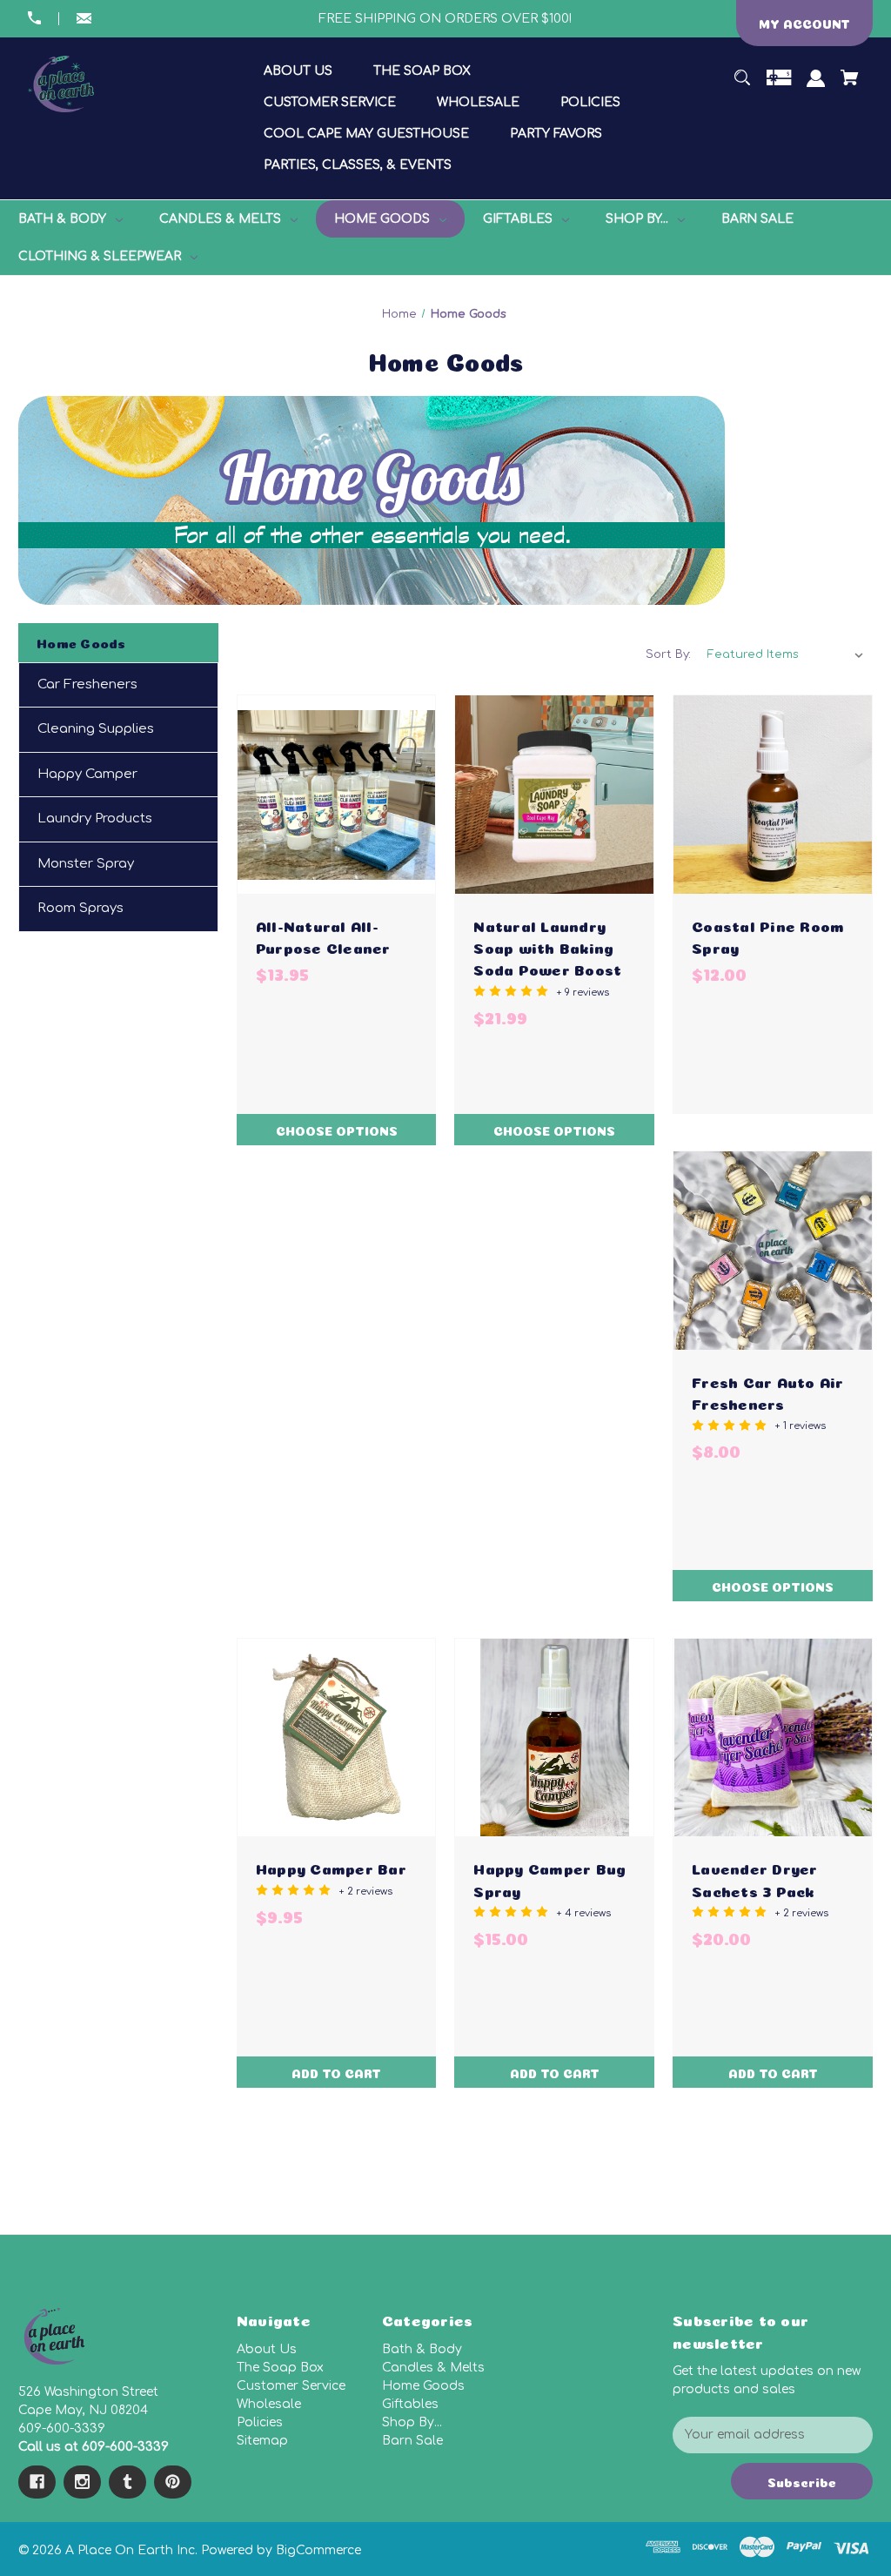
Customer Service (291, 2386)
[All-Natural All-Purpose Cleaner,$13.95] (337, 795)
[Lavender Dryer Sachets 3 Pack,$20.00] (773, 1738)
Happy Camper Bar (331, 1867)
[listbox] (786, 654)
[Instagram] (82, 2482)
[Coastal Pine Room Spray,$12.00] (773, 795)
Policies (260, 2422)
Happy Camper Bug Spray (549, 1878)
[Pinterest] (173, 2482)
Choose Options (337, 1130)
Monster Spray (86, 864)
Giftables (410, 2404)
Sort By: (668, 654)
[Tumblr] (127, 2482)
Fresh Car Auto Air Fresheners (768, 1392)
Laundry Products (95, 818)
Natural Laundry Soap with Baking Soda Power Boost (547, 946)
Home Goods (423, 2386)
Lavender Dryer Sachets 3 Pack (755, 1878)
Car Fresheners (87, 684)
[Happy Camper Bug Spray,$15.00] (554, 1738)
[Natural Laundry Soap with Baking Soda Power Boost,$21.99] (554, 795)
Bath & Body (422, 2349)
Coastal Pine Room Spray (768, 936)
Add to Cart (336, 2072)
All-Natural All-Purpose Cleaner (323, 936)
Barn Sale (412, 2441)
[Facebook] (37, 2482)
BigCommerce (318, 2550)
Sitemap (262, 2441)
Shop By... (412, 2422)
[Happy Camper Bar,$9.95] (337, 1738)
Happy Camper (87, 774)
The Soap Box (280, 2368)
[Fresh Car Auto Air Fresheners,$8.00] (773, 1251)
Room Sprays (80, 908)
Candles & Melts (433, 2368)
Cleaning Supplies (96, 729)
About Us (267, 2349)
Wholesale (269, 2404)
